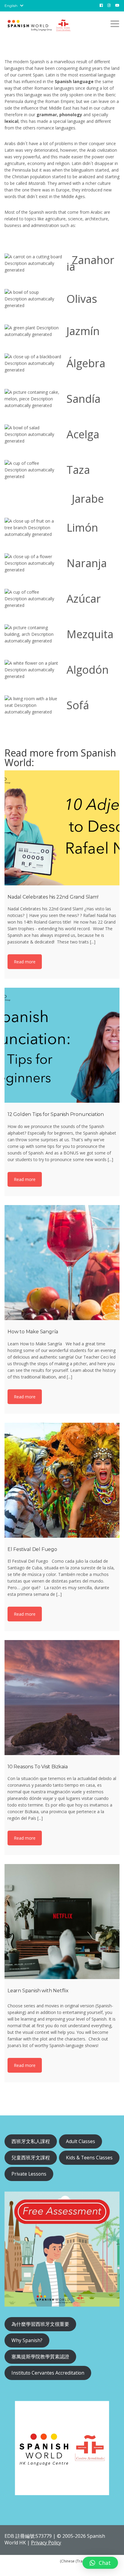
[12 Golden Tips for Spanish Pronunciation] (62, 1045)
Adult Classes (81, 2141)
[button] (100, 2563)
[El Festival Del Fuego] (62, 1480)
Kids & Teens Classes (89, 2158)
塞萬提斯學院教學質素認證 (40, 2357)
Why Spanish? (27, 2340)
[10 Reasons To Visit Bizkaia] (62, 1698)
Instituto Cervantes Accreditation (48, 2373)
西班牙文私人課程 (31, 2141)
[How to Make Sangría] (62, 1263)
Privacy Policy (46, 2543)
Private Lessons (29, 2174)
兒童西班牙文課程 (31, 2158)
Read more (25, 962)
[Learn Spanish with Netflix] (62, 1922)
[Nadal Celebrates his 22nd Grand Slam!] (62, 828)
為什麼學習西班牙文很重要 (40, 2324)
